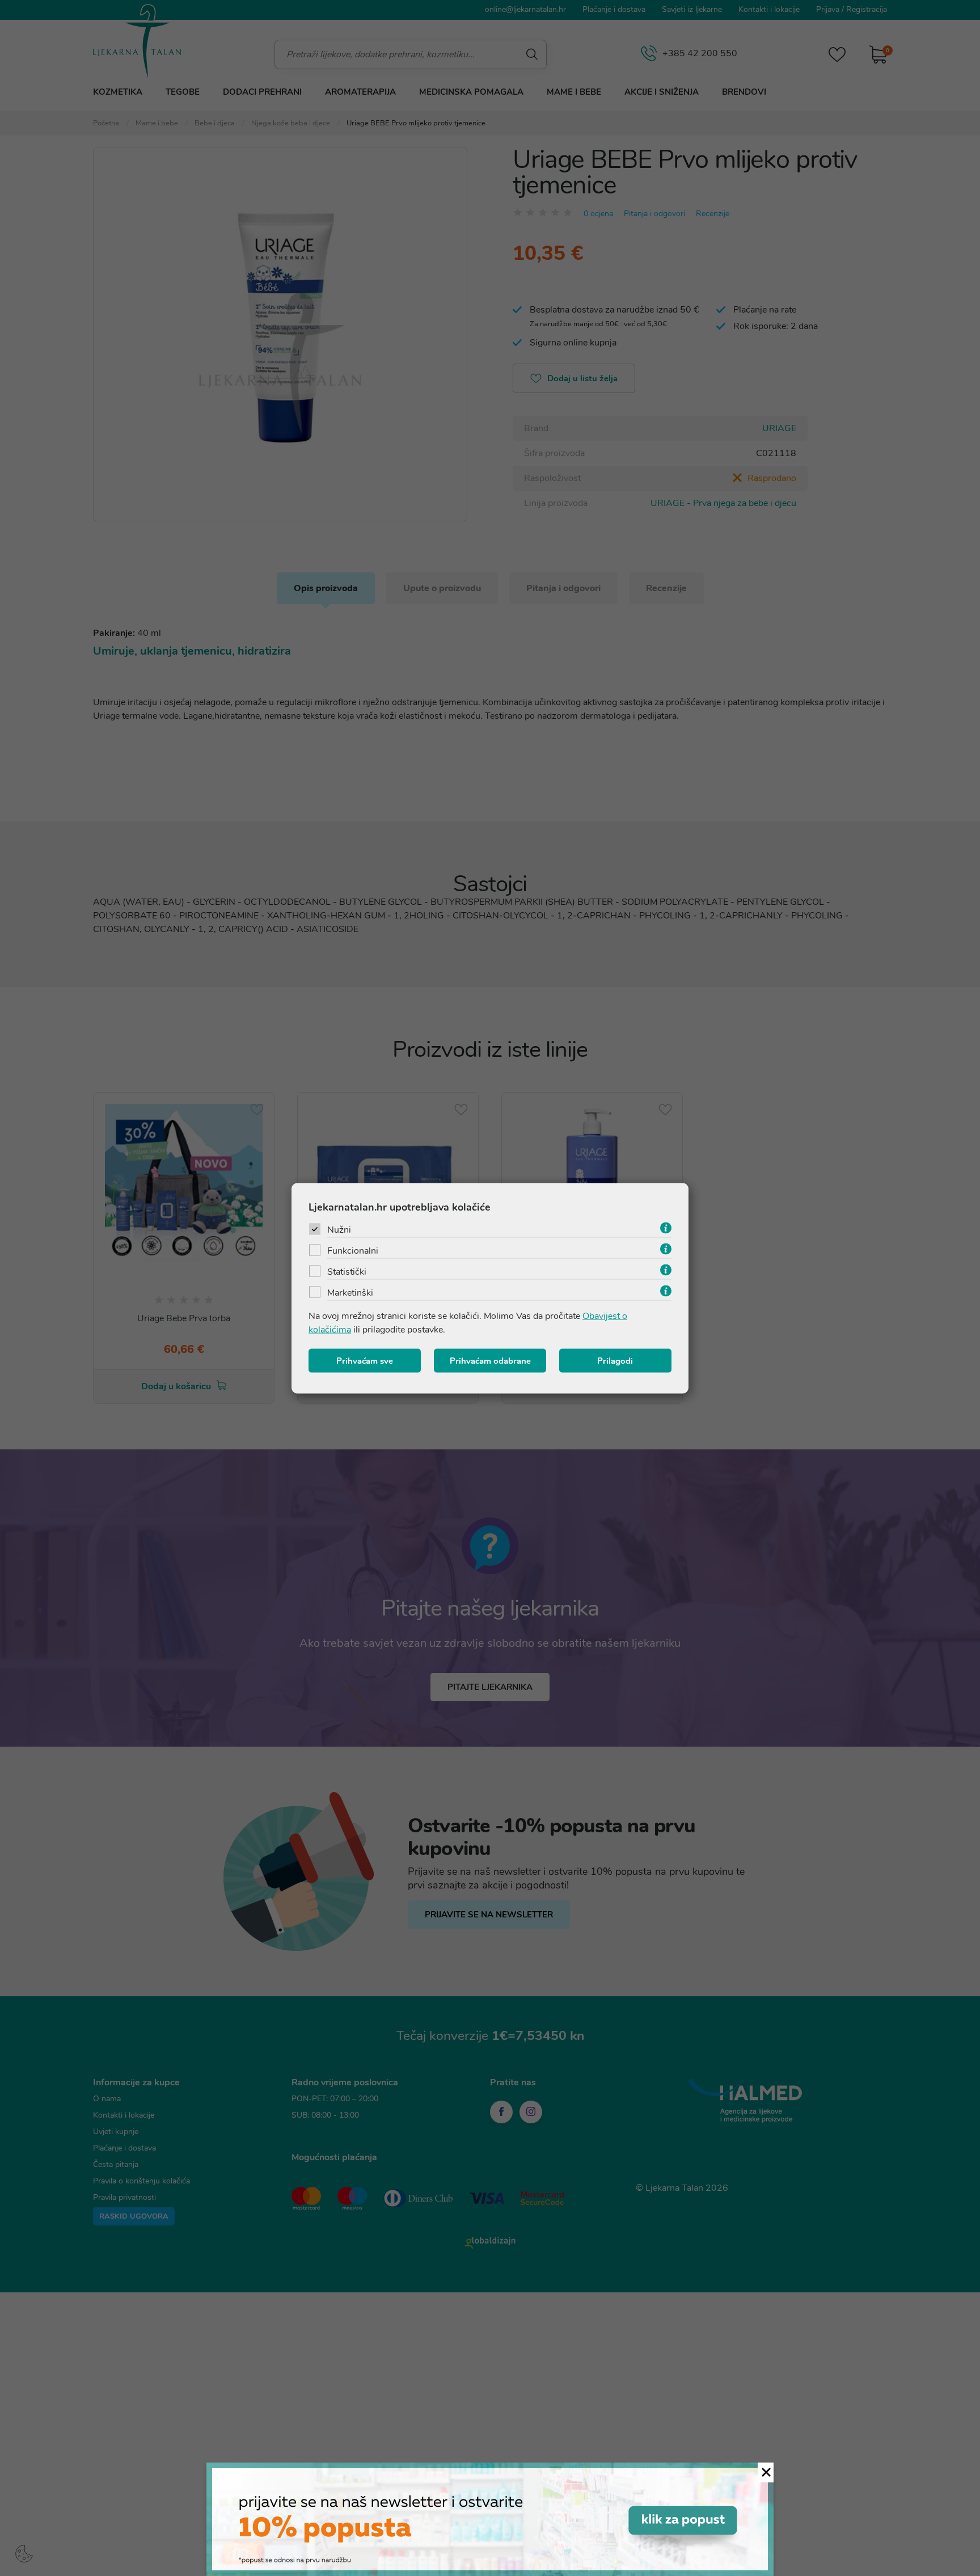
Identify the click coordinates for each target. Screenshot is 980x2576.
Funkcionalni (353, 1250)
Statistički (347, 1271)
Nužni (339, 1229)
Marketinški (350, 1292)
